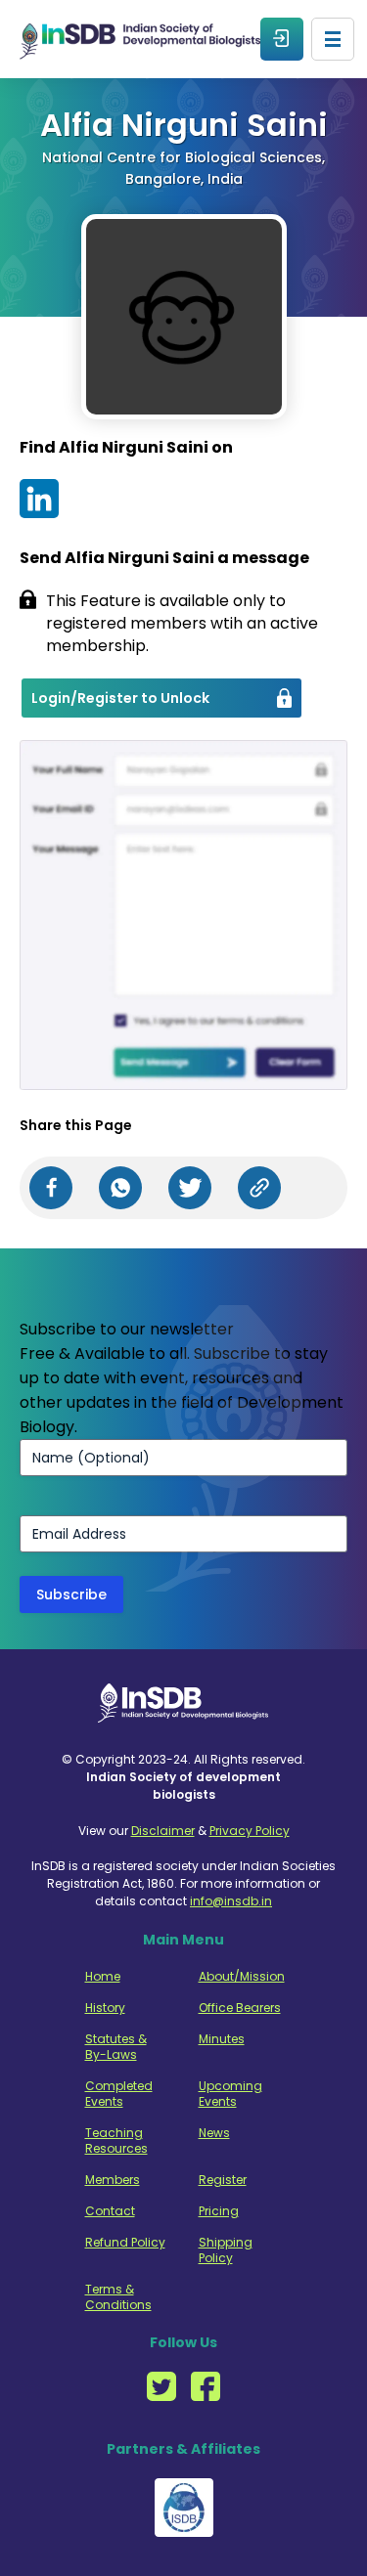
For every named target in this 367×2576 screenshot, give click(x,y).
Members (113, 2180)
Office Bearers (240, 2008)
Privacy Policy (250, 1831)
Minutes (222, 2039)
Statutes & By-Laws (116, 2047)
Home (103, 1977)
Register (223, 2180)
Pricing (219, 2211)
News (214, 2133)
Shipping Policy (226, 2250)
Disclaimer (163, 1831)
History (105, 2008)
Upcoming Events (230, 2094)
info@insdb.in (231, 1901)
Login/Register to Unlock (120, 698)
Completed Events (119, 2094)
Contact (110, 2211)
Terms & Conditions (118, 2297)
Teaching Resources (116, 2141)
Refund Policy (125, 2243)
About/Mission (240, 1977)
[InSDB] (140, 40)
